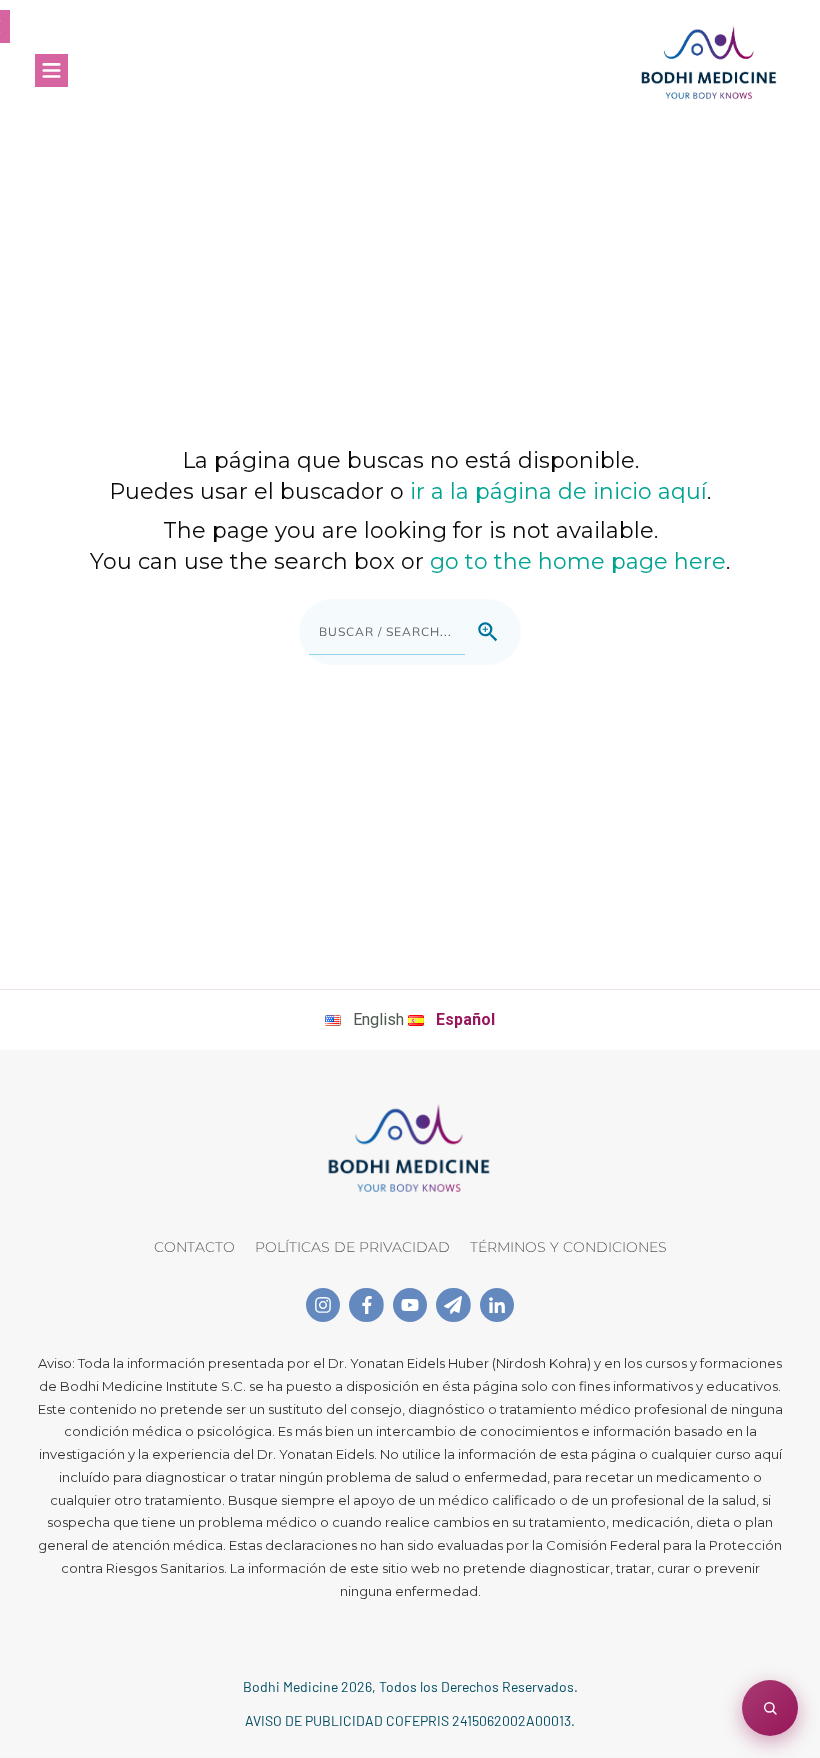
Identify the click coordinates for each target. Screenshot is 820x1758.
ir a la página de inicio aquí (558, 491)
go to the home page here (578, 561)
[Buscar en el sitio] (770, 1708)
